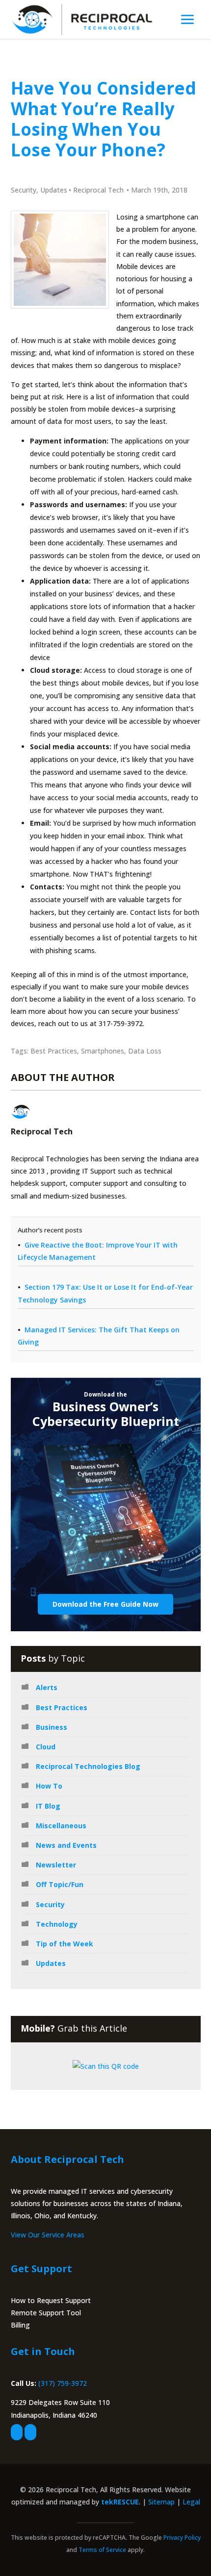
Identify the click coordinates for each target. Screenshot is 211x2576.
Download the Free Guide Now (105, 1604)
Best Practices (54, 1051)
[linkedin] (30, 2432)
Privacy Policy (182, 2538)
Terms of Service (102, 2550)
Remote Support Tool (46, 2313)
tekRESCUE (120, 2502)
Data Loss (145, 1051)
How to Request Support (51, 2300)
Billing (20, 2325)
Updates (54, 190)
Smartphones (103, 1051)
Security (24, 190)
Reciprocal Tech (98, 190)
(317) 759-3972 (63, 2383)
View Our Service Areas (48, 2235)
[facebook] (17, 2432)
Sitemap (161, 2502)
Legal (191, 2502)
